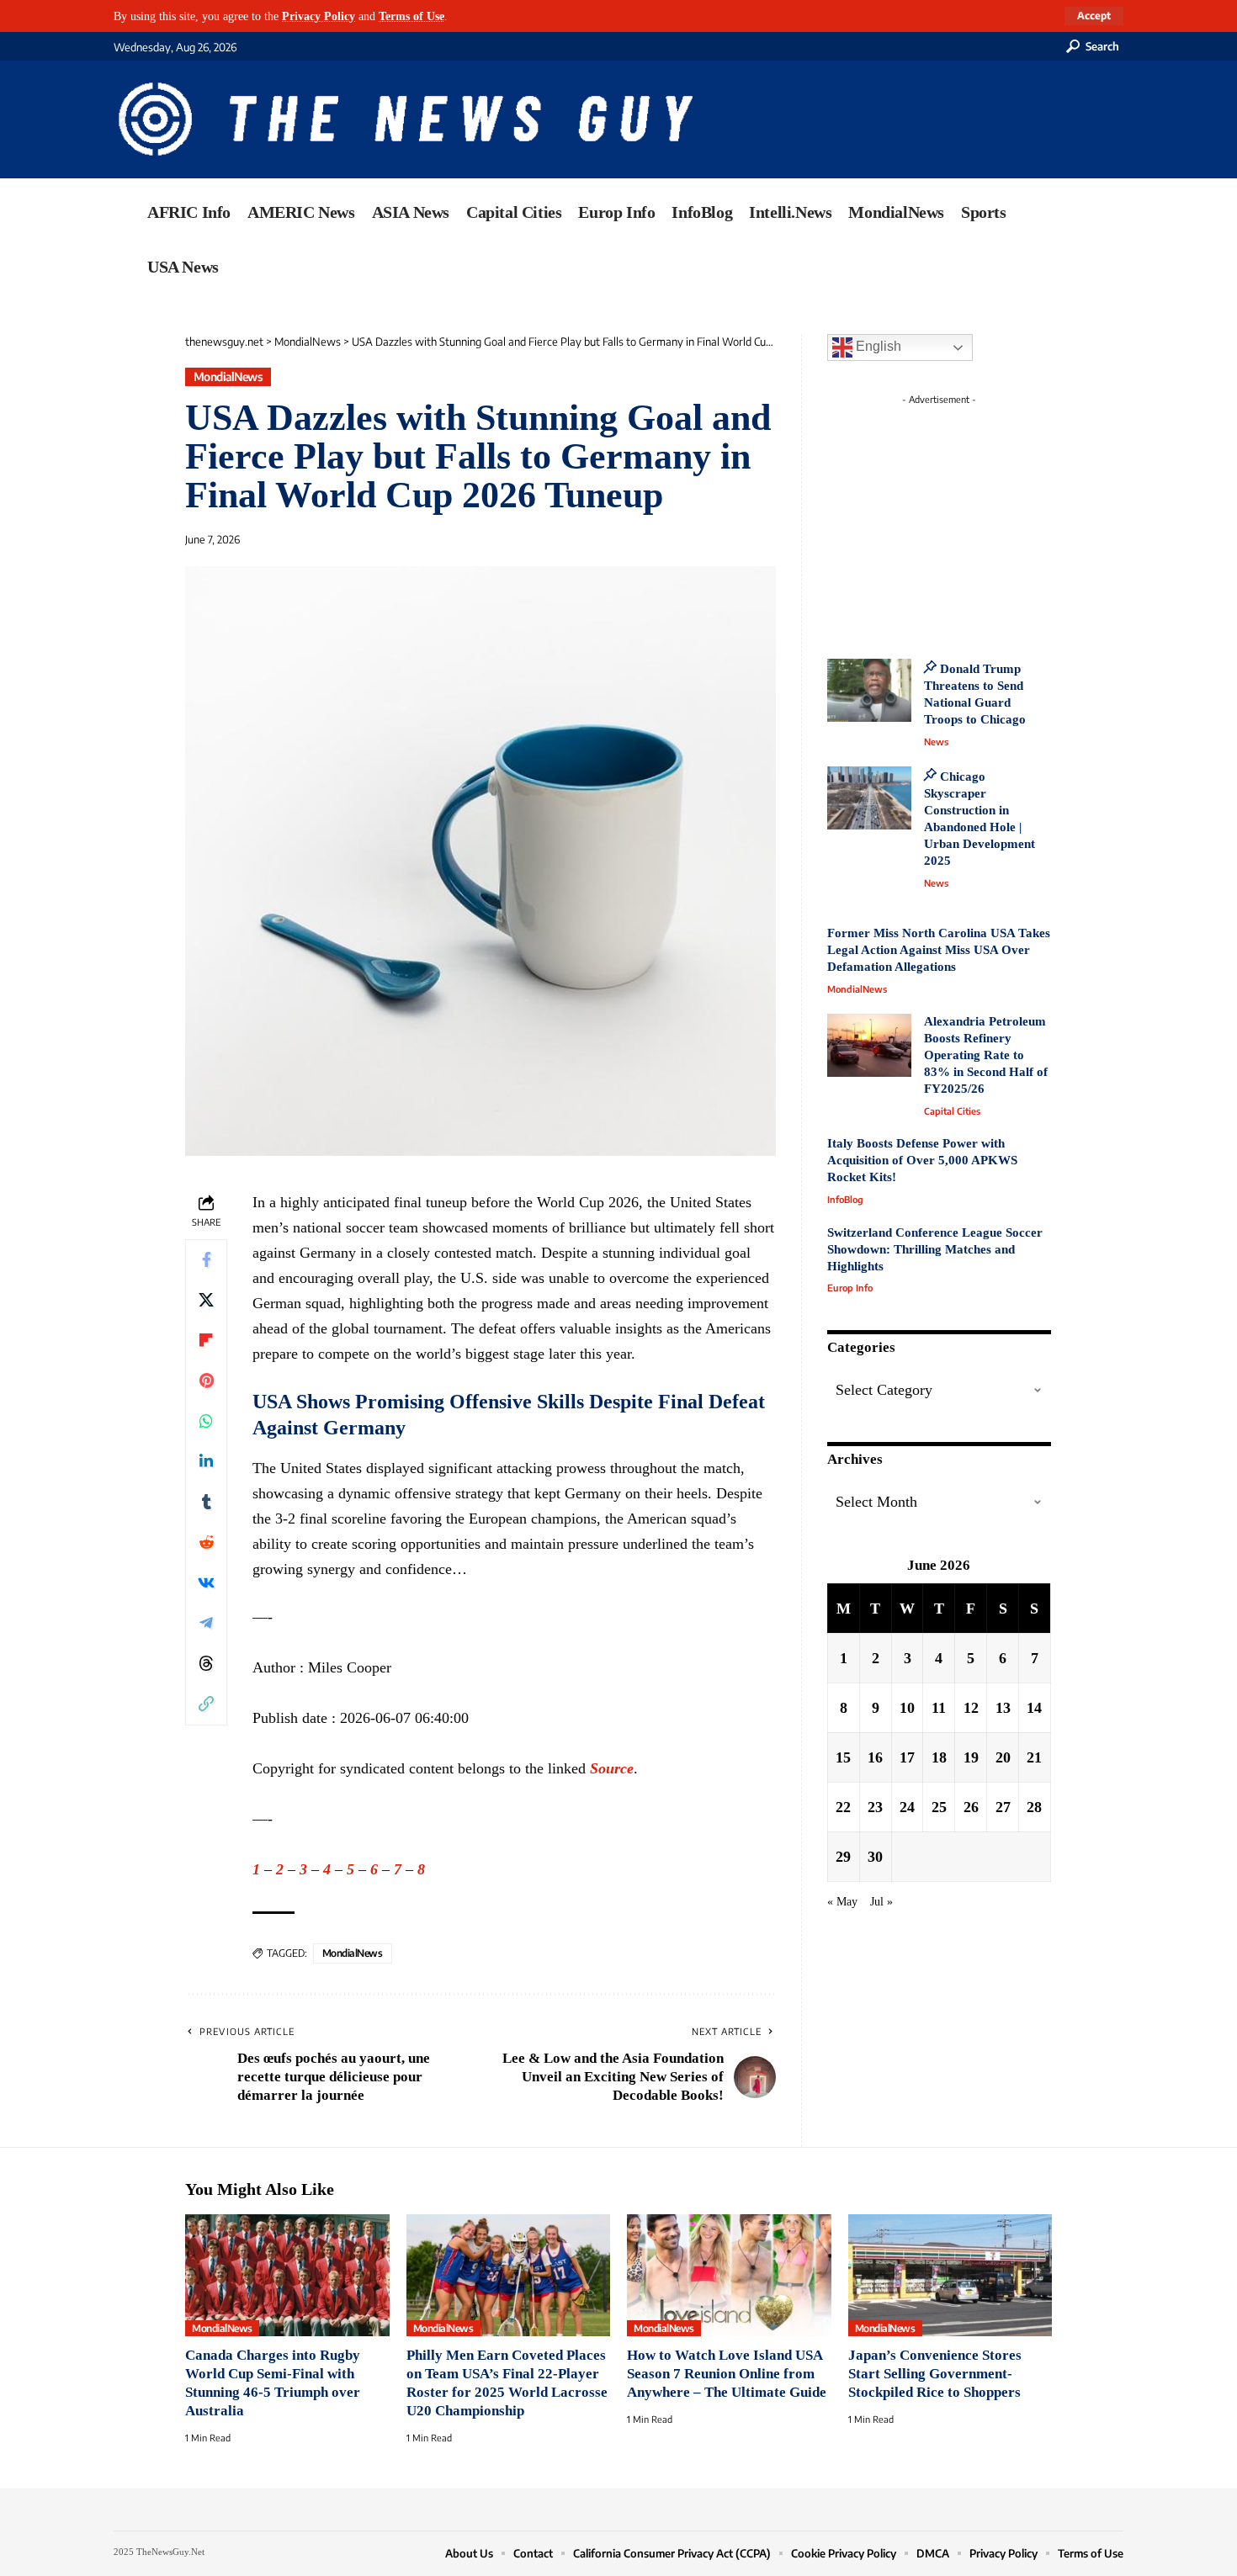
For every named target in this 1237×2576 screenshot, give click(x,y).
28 (1034, 1806)
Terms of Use (411, 16)
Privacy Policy (319, 16)
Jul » (881, 1900)
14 (1034, 1707)
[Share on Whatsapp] (206, 1422)
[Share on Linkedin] (206, 1462)
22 (843, 1806)
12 (971, 1707)
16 (875, 1757)
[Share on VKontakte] (206, 1583)
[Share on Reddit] (206, 1543)
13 (1003, 1707)
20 (1003, 1757)
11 (939, 1707)
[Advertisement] (970, 517)
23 (875, 1806)
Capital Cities (952, 1111)
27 (1003, 1806)
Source (612, 1768)
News (936, 742)
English (877, 346)
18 (939, 1757)
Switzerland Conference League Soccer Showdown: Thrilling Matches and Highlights (935, 1249)
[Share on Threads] (206, 1664)
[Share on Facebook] (206, 1260)
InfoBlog (845, 1199)
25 (939, 1806)
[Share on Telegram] (206, 1624)
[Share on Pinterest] (206, 1381)
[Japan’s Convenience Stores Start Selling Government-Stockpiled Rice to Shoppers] (950, 2276)
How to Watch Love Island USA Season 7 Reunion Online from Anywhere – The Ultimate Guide (727, 2374)
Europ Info (850, 1288)
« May (842, 1900)
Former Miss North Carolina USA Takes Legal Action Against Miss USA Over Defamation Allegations (939, 950)
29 (843, 1856)
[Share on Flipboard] (206, 1341)
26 (971, 1806)
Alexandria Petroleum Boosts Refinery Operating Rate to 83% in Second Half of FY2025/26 (986, 1055)
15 (843, 1757)
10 (907, 1707)
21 (1034, 1757)
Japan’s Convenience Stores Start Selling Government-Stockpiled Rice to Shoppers (935, 2374)
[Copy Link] (206, 1704)
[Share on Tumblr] (206, 1503)
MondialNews (228, 376)
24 (907, 1806)
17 (907, 1757)
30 (875, 1856)
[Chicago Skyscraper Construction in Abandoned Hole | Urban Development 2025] (869, 798)
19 (971, 1757)
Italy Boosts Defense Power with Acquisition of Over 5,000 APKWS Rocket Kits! (922, 1160)
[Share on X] (206, 1301)
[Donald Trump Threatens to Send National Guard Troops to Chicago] (869, 690)
